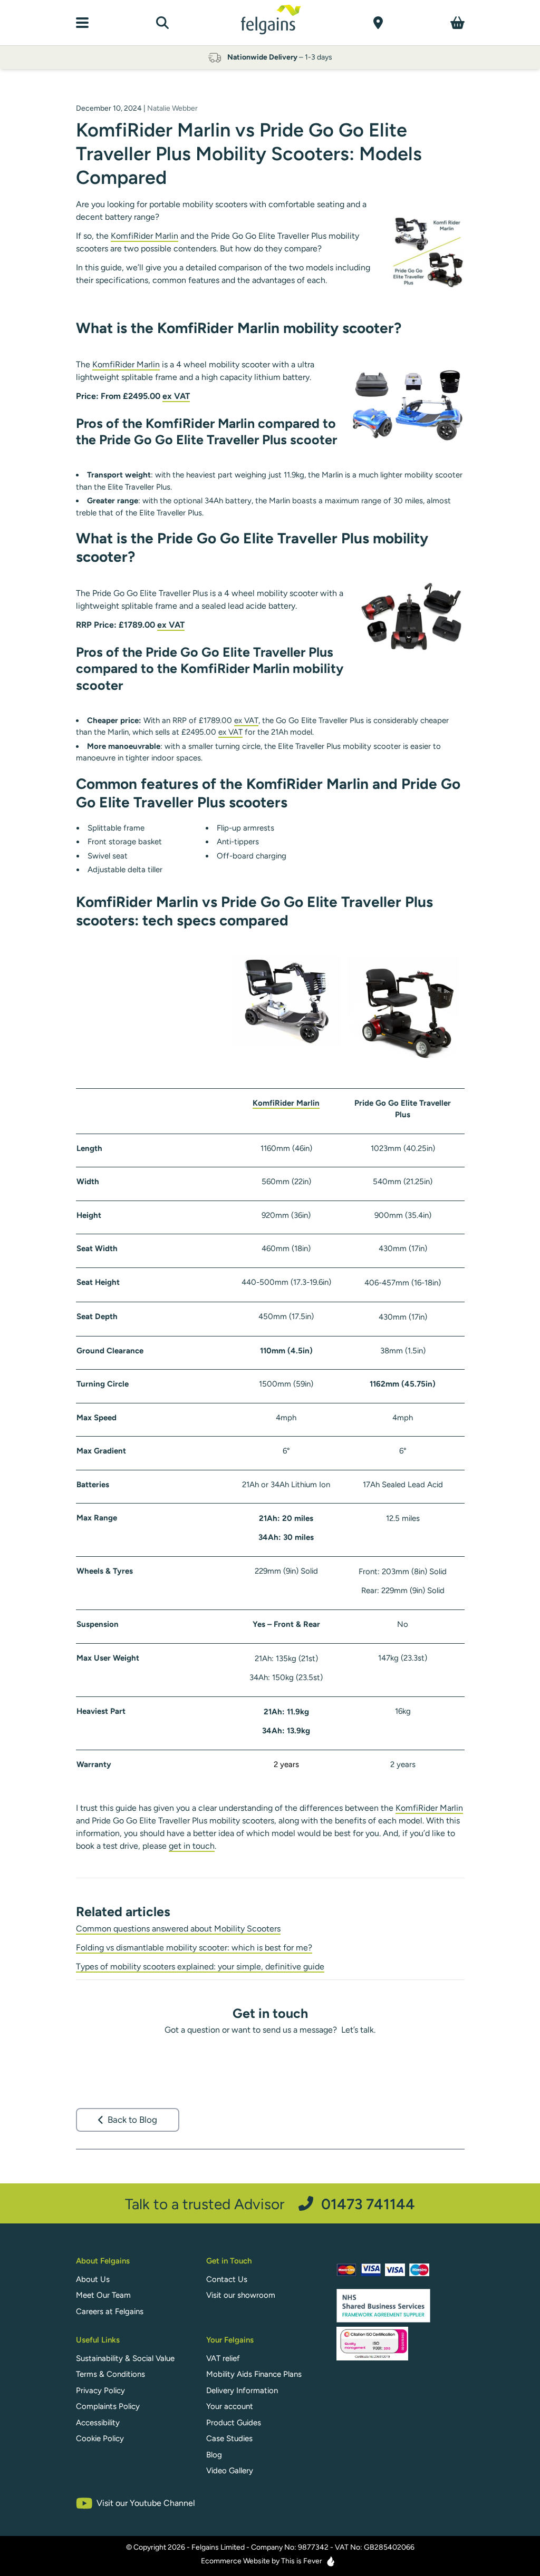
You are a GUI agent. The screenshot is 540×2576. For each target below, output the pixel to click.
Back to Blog (132, 2120)
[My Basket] (457, 23)
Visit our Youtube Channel (146, 2503)
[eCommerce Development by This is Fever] (331, 2561)
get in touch (192, 1846)
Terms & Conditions (110, 2374)
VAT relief (223, 2358)
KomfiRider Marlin (144, 236)
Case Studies (229, 2438)
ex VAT (176, 396)
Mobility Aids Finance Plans (254, 2374)
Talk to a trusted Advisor (270, 2204)
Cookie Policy (100, 2438)
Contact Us (227, 2279)
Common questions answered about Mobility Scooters (178, 1929)
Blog (214, 2455)
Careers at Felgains (110, 2311)
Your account (230, 2406)
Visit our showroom (241, 2295)
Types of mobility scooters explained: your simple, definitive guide (200, 1967)
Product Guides (234, 2423)
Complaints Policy (108, 2406)
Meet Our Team (103, 2295)
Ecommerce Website (235, 2561)
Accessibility (98, 2423)
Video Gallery (230, 2471)
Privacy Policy (100, 2390)
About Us (93, 2279)
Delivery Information (242, 2390)
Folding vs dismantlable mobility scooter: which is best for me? (194, 1948)
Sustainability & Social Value (125, 2358)
